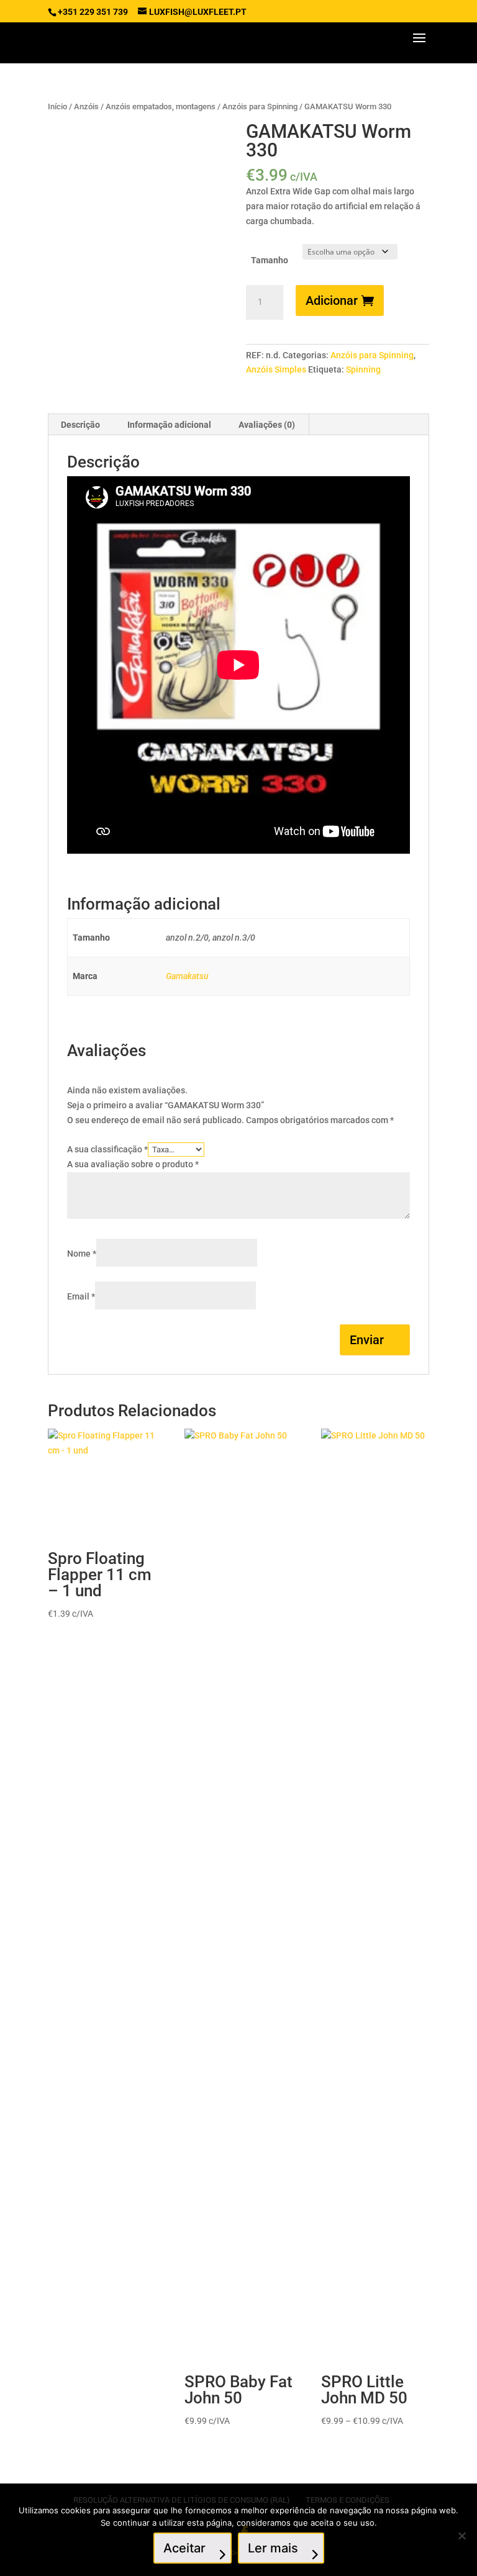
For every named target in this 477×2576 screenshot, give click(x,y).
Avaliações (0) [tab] (267, 425)
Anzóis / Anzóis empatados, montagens (145, 106)
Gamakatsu (187, 976)
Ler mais (273, 2548)
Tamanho (270, 260)
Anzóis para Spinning (260, 106)
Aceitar (184, 2548)
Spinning (363, 369)
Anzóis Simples (276, 369)
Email (81, 1296)
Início (57, 106)
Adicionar (332, 301)
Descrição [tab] (80, 425)
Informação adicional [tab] (169, 425)
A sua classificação (107, 1149)
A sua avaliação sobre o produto (133, 1164)
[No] (461, 2536)
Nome (82, 1254)
